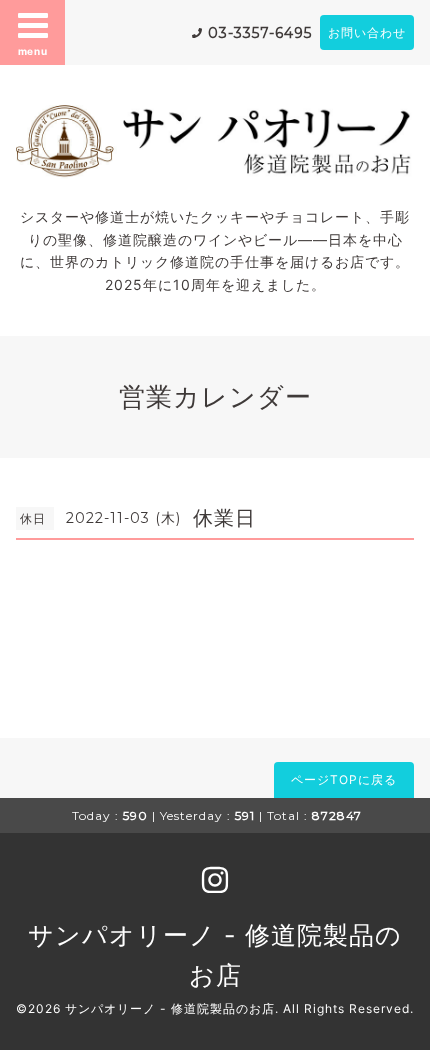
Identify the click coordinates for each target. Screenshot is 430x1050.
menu (33, 51)
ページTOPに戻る (344, 779)
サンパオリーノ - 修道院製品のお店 (170, 1008)
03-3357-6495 (260, 33)
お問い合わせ (367, 32)
